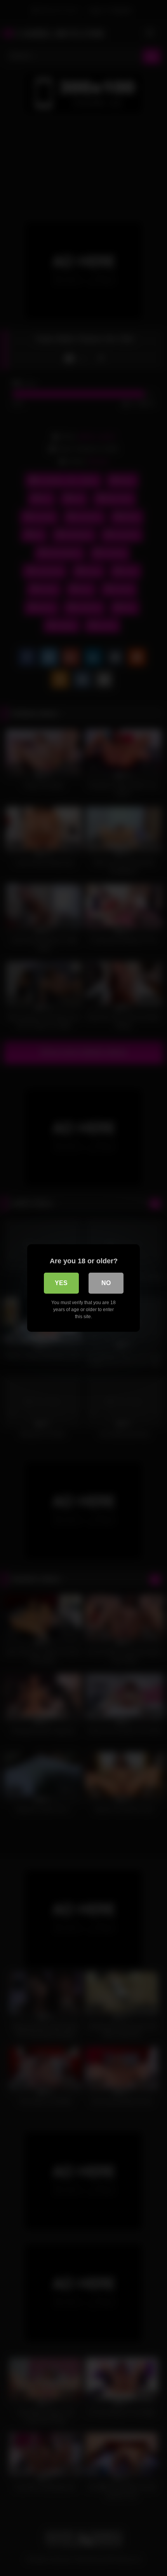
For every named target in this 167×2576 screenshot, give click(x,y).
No (106, 1283)
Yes (61, 1283)
